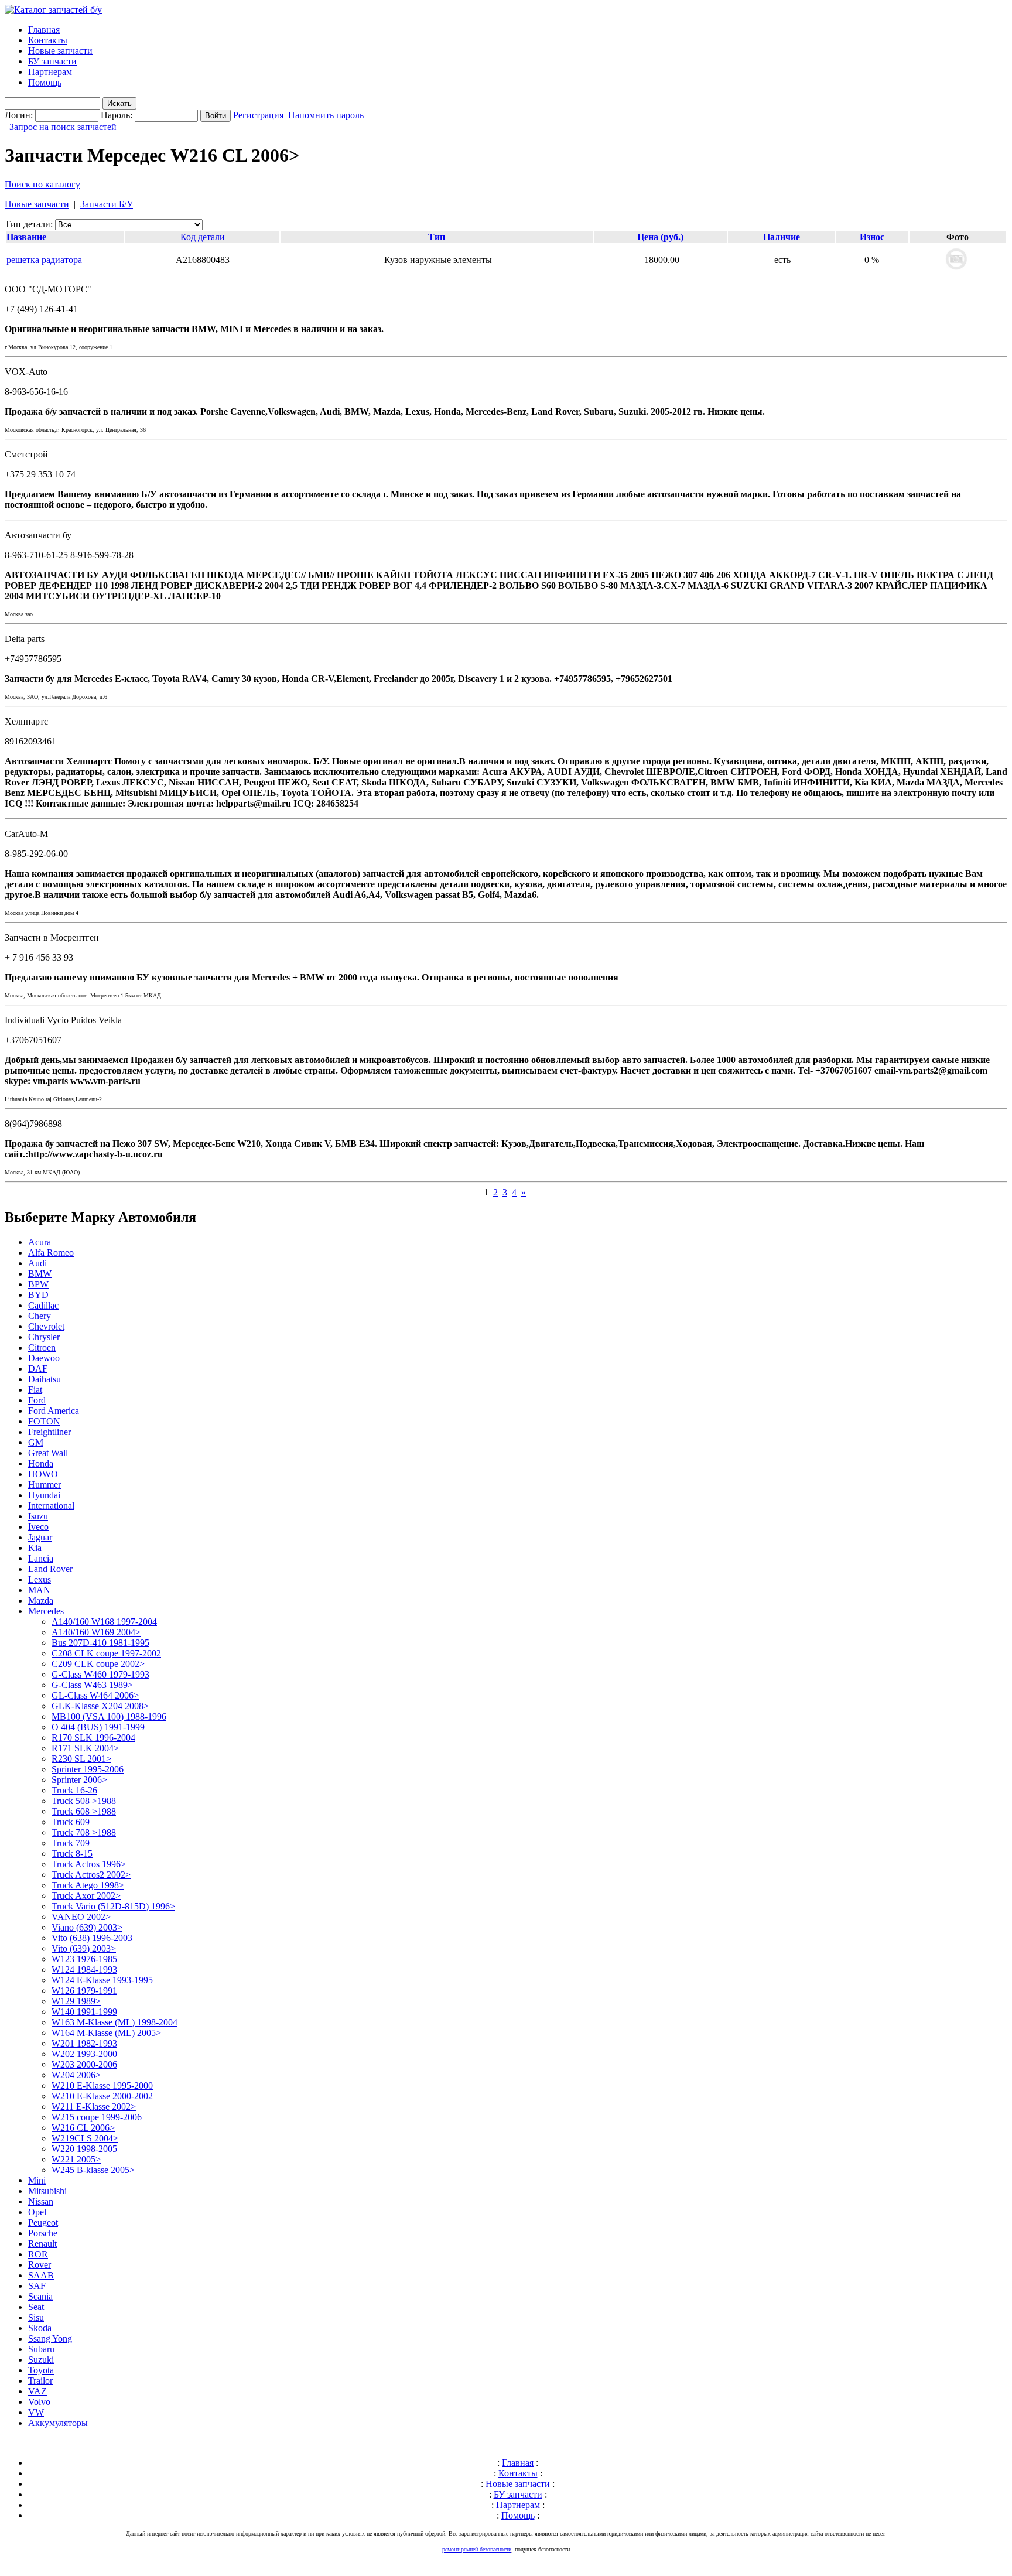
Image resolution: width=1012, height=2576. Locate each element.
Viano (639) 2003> (87, 1927)
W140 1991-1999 (84, 2012)
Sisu (36, 2317)
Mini (37, 2180)
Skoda (40, 2328)
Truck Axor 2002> (86, 1896)
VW (36, 2412)
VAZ (37, 2391)
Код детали (203, 237)
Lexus (40, 1579)
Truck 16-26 (74, 1790)
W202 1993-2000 (84, 2054)
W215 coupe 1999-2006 (97, 2117)
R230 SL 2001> (81, 1759)
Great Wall (48, 1453)
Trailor (40, 2381)
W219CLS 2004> (85, 2138)
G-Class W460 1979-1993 (100, 1674)
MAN (39, 1590)
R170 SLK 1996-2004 (93, 1738)
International (51, 1506)
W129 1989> (76, 2001)
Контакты (48, 40)
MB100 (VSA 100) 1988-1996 (109, 1716)
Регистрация (258, 115)
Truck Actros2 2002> (91, 1875)
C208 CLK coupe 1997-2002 (106, 1653)
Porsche (43, 2233)
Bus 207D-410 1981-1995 (100, 1643)
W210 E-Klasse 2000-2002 (102, 2096)
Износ (872, 237)
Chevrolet (46, 1326)
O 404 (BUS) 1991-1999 (98, 1727)
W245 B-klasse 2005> (93, 2170)
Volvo (39, 2402)
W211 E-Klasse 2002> (94, 2107)
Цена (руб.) (660, 237)
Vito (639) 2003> (84, 1948)
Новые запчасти (60, 51)
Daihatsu (45, 1379)
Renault (42, 2244)
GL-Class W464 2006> (95, 1695)
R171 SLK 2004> (85, 1748)
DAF (38, 1369)
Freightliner (49, 1432)
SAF (37, 2286)
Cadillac (43, 1305)
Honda (41, 1463)
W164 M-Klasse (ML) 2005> (106, 2033)
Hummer (45, 1485)
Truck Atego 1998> (88, 1885)
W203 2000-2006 (84, 2064)
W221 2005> (76, 2159)
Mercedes (46, 1611)
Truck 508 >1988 (84, 1801)
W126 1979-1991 (84, 1991)
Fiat (35, 1390)
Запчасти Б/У (107, 204)
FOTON (44, 1421)
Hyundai (44, 1495)
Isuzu (38, 1516)
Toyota (41, 2370)
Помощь (45, 82)
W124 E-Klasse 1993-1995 (102, 1980)
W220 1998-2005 (84, 2149)
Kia (35, 1548)
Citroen (42, 1347)
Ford (37, 1400)
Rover (40, 2265)
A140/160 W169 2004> (96, 1632)
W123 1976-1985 (84, 1959)
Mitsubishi (47, 2191)
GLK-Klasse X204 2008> (100, 1706)
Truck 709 (71, 1843)
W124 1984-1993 (84, 1969)
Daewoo (44, 1358)
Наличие (782, 237)
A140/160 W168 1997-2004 (104, 1622)
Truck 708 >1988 (84, 1832)
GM (36, 1442)
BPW (38, 1284)
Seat (36, 2307)
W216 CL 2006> (83, 2128)
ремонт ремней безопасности (477, 2549)
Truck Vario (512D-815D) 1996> (113, 1906)
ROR (38, 2254)
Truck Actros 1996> (89, 1864)
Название (26, 237)
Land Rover (50, 1569)
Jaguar (40, 1537)
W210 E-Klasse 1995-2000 (102, 2085)
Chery (40, 1316)
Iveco (38, 1527)
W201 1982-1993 (84, 2043)
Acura (40, 1242)
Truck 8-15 (72, 1854)
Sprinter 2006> (79, 1780)
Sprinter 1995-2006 (88, 1769)
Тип (437, 237)
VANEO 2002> (81, 1917)
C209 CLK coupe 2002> (98, 1664)
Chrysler (44, 1337)
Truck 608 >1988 (84, 1811)
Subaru (41, 2349)
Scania (40, 2296)
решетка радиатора (44, 260)
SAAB (41, 2275)
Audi (37, 1263)
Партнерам (50, 72)
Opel (37, 2212)
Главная (44, 30)
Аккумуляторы (58, 2423)
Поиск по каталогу (42, 184)
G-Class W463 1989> (92, 1685)
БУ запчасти (52, 61)
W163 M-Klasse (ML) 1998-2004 (114, 2022)
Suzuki (41, 2360)
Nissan (41, 2201)
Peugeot (43, 2223)
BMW (40, 1274)
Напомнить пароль (326, 115)
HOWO (43, 1474)
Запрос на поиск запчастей (63, 127)
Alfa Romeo (51, 1253)
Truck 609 (71, 1822)
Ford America (54, 1411)
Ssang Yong (50, 2338)
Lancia (41, 1558)
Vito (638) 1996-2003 (92, 1938)
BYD (38, 1295)
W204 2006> (76, 2075)
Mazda (41, 1600)
